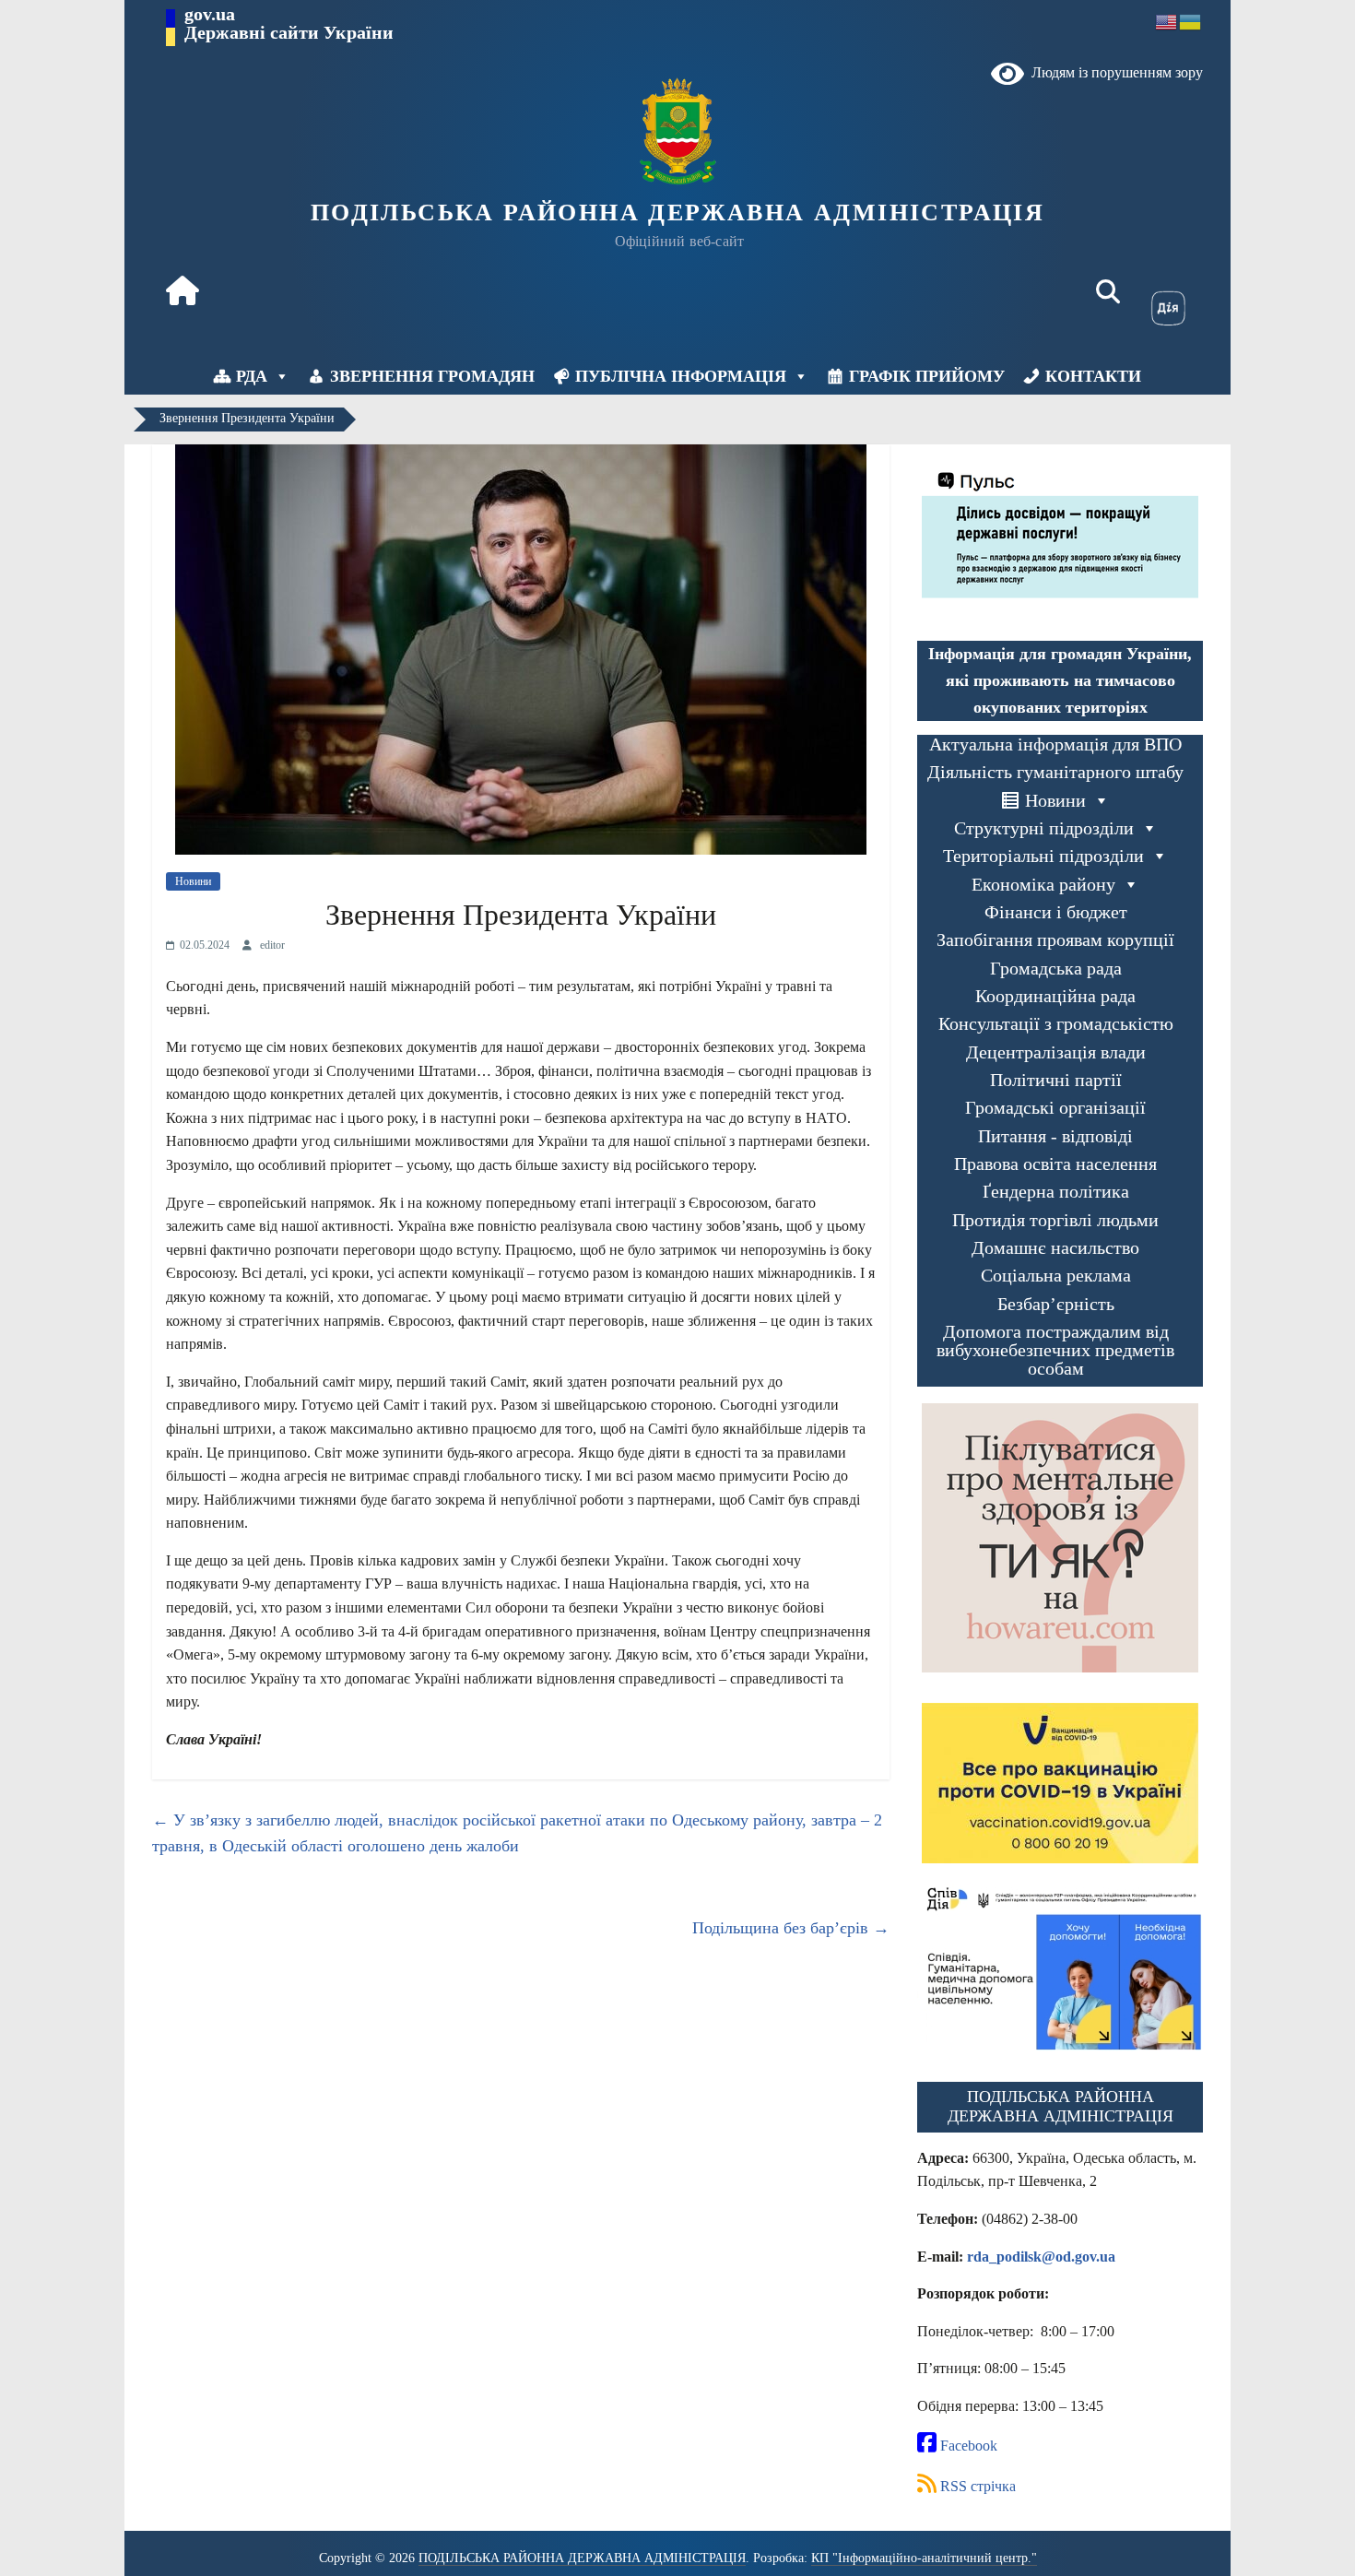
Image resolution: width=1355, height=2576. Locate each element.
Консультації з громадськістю (1056, 1024)
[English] (1167, 21)
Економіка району (1043, 885)
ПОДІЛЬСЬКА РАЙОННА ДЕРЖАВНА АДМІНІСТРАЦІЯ (677, 213)
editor (272, 945)
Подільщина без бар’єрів (791, 1928)
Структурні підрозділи (1044, 828)
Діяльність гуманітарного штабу (1055, 772)
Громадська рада (1056, 969)
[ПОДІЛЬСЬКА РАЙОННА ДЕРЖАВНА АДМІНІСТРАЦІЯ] (183, 293)
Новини (193, 881)
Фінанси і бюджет (1056, 912)
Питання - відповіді (1055, 1136)
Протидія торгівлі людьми (1055, 1220)
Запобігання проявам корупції (1055, 940)
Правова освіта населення (1055, 1164)
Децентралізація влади (1056, 1052)
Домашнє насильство (1055, 1248)
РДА (252, 376)
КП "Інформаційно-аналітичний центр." (924, 2558)
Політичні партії (1056, 1080)
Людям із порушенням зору (1113, 72)
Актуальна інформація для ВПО (1055, 744)
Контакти (1093, 376)
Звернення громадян (432, 376)
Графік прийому (927, 376)
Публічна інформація (681, 376)
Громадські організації (1055, 1108)
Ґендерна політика (1056, 1192)
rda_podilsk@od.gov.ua (1041, 2257)
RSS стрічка (976, 2486)
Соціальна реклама (1056, 1276)
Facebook (967, 2446)
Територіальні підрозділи (1043, 856)
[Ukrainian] (1191, 21)
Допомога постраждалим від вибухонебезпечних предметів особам (1055, 1350)
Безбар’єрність (1056, 1304)
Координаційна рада (1055, 996)
